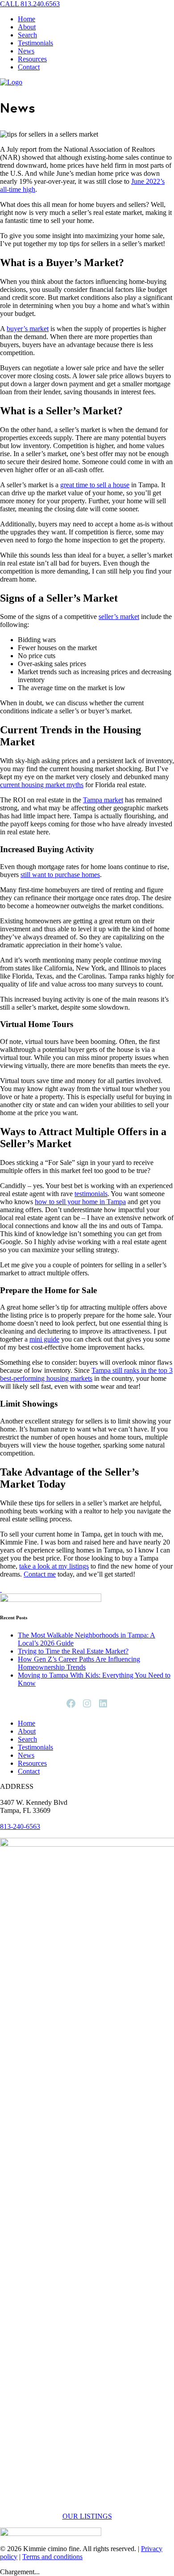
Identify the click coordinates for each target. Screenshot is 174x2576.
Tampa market (103, 800)
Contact (29, 67)
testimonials (91, 1194)
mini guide (44, 1339)
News (26, 51)
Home (27, 19)
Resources (32, 59)
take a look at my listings (54, 1566)
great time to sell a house (95, 485)
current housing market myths (42, 785)
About (27, 27)
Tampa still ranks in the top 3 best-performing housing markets (86, 1374)
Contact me (40, 1574)
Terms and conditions (52, 2557)
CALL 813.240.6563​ (30, 4)
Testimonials (35, 43)
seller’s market (119, 617)
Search (27, 35)
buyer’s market (28, 329)
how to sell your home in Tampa (80, 1202)
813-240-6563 (20, 1826)
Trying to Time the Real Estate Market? (73, 1651)
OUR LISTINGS (87, 2516)
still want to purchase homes (60, 875)
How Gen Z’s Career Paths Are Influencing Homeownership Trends (79, 1663)
